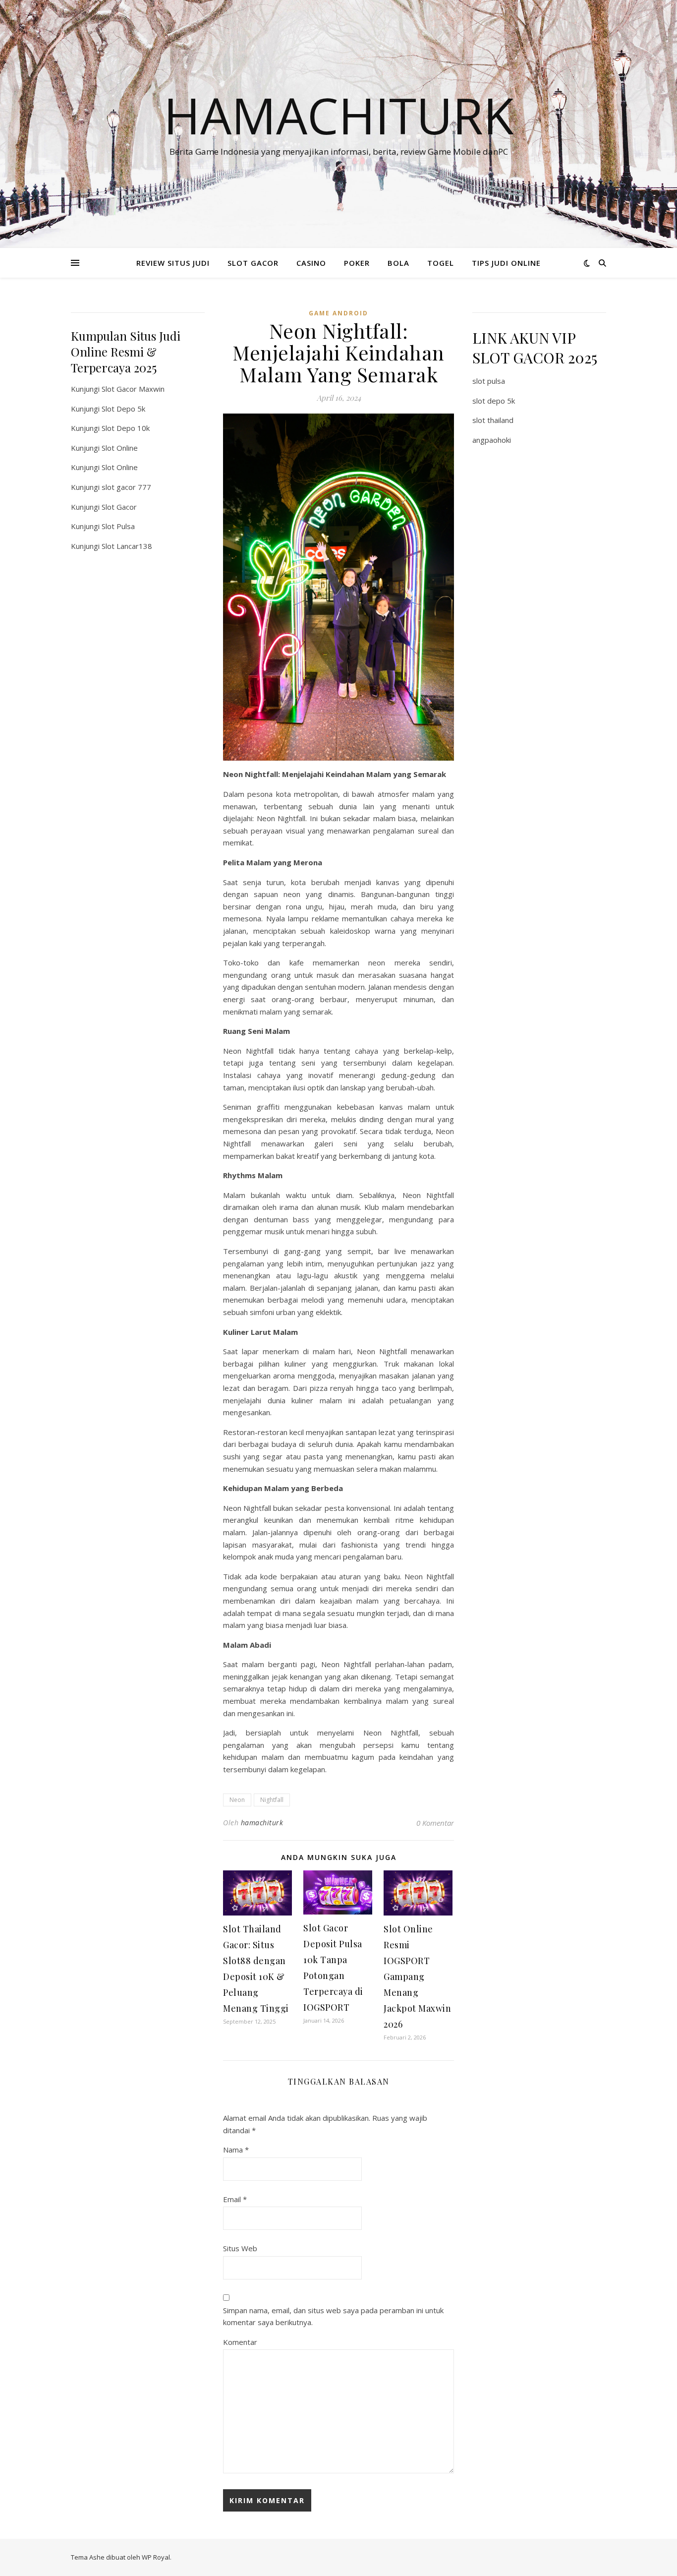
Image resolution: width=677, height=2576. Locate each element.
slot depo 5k (494, 401)
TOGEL (441, 263)
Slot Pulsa (118, 526)
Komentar (240, 2342)
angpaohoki (492, 440)
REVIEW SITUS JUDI (173, 263)
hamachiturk (262, 1823)
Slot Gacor (119, 507)
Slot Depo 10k (126, 428)
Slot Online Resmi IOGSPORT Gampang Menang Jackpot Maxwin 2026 (417, 1977)
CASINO (311, 263)
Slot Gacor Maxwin (133, 389)
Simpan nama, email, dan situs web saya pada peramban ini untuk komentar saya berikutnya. (333, 2316)
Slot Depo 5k (123, 409)
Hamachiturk (339, 115)
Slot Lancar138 (127, 546)
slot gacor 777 (126, 487)
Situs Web (240, 2248)
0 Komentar (435, 1823)
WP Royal (156, 2557)
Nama (236, 2150)
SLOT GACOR (253, 263)
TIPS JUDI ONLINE (506, 263)
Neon (237, 1800)
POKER (357, 263)
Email (235, 2199)
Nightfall (272, 1800)
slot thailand (493, 420)
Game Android (338, 313)
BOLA (398, 263)
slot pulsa (489, 381)
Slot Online (120, 448)
